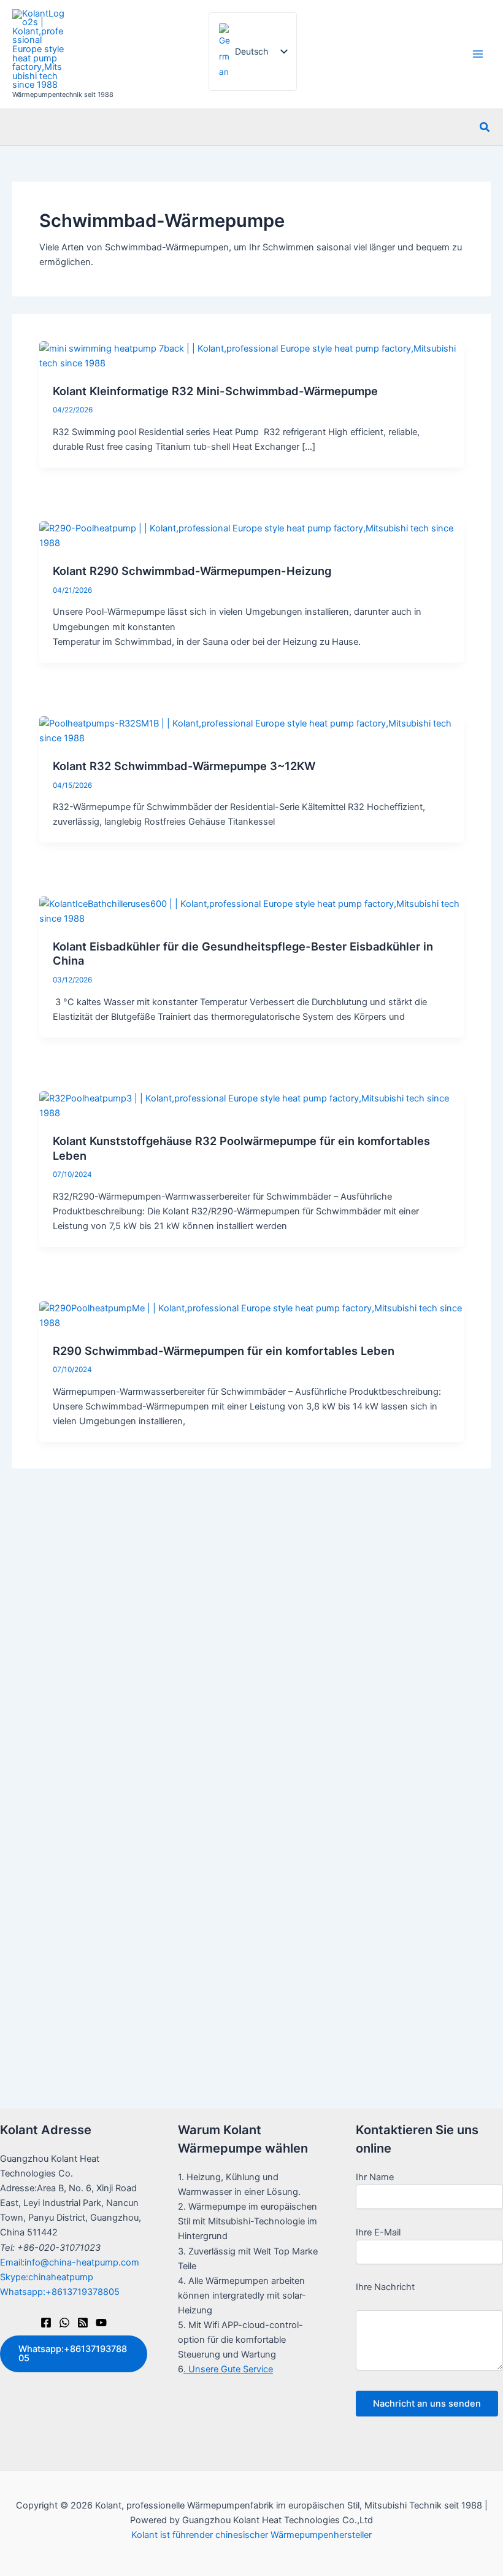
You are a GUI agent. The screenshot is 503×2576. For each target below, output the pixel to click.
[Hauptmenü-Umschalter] (478, 55)
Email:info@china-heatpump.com (70, 2262)
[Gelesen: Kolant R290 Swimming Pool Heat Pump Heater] (251, 535)
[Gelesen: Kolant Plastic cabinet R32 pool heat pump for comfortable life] (251, 1105)
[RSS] (83, 2323)
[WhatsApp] (64, 2323)
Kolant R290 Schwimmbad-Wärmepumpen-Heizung (192, 571)
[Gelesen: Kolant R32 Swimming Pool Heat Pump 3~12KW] (251, 730)
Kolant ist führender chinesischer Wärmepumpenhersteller (251, 2535)
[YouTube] (101, 2323)
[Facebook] (46, 2323)
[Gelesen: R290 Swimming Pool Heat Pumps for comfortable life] (251, 1315)
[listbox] (253, 52)
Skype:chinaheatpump (47, 2277)
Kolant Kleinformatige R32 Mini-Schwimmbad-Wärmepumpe (215, 391)
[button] (485, 127)
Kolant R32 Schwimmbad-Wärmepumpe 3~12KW (184, 766)
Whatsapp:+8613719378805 (60, 2292)
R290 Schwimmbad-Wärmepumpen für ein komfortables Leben (224, 1351)
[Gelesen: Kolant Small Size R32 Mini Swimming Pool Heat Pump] (251, 355)
